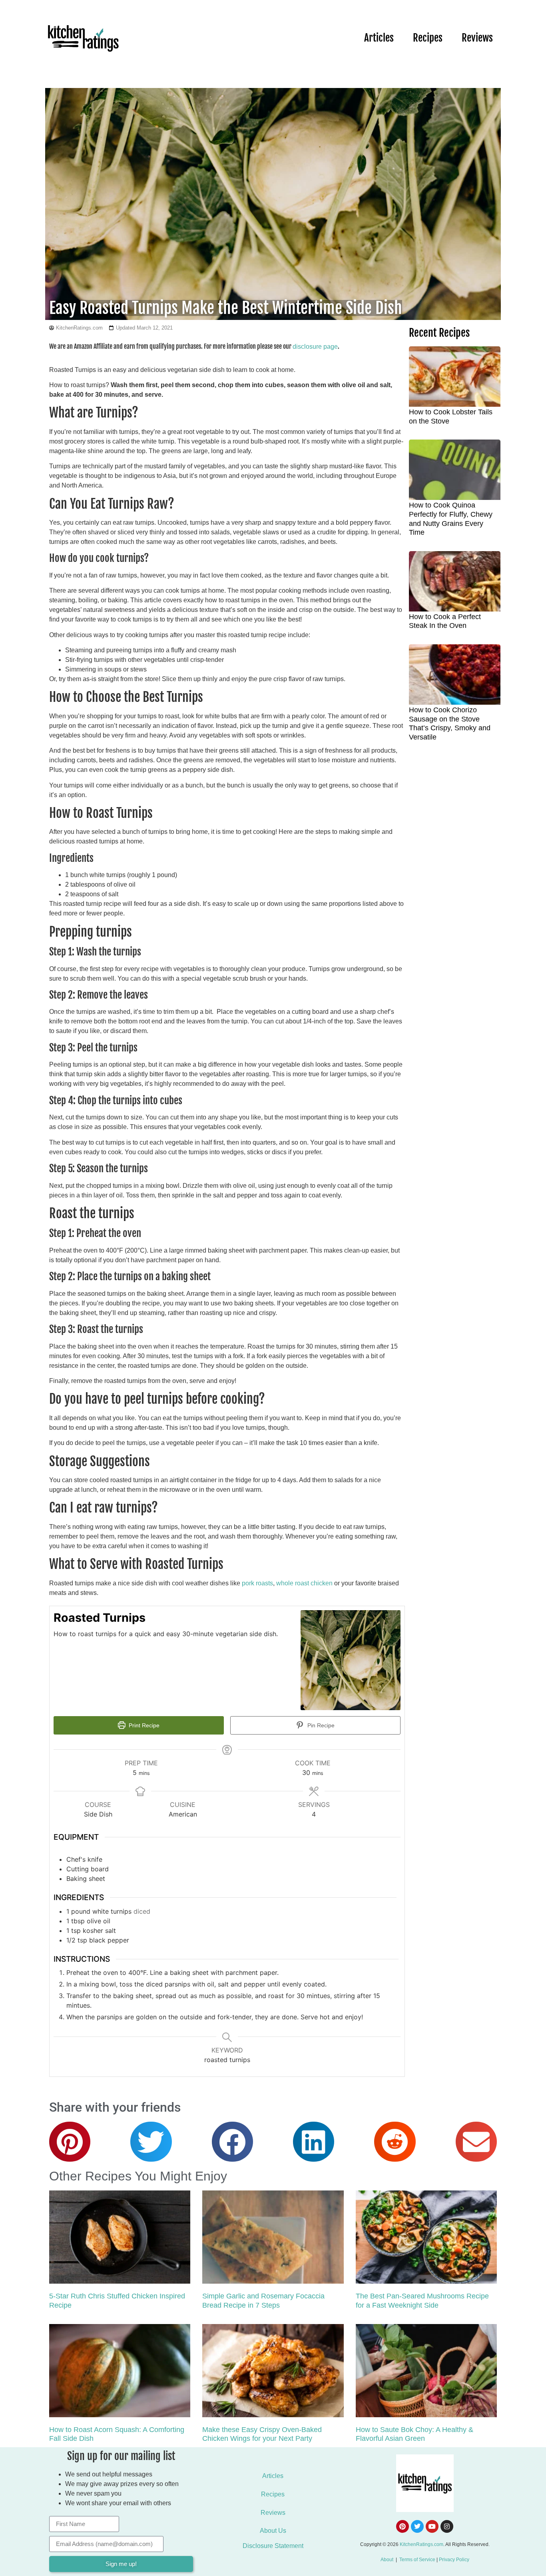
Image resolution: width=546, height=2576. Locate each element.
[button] (70, 2142)
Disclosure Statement (273, 2546)
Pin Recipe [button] (320, 1725)
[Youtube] (432, 2526)
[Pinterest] (403, 2526)
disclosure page (315, 347)
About (387, 2560)
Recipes (428, 38)
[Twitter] (417, 2526)
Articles (379, 38)
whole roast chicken (304, 1583)
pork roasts (257, 1583)
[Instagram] (447, 2526)
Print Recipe (143, 1725)
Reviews (477, 38)
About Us (273, 2531)
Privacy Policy (454, 2560)
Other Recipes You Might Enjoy (138, 2176)
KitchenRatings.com (421, 2544)
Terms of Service (417, 2560)
